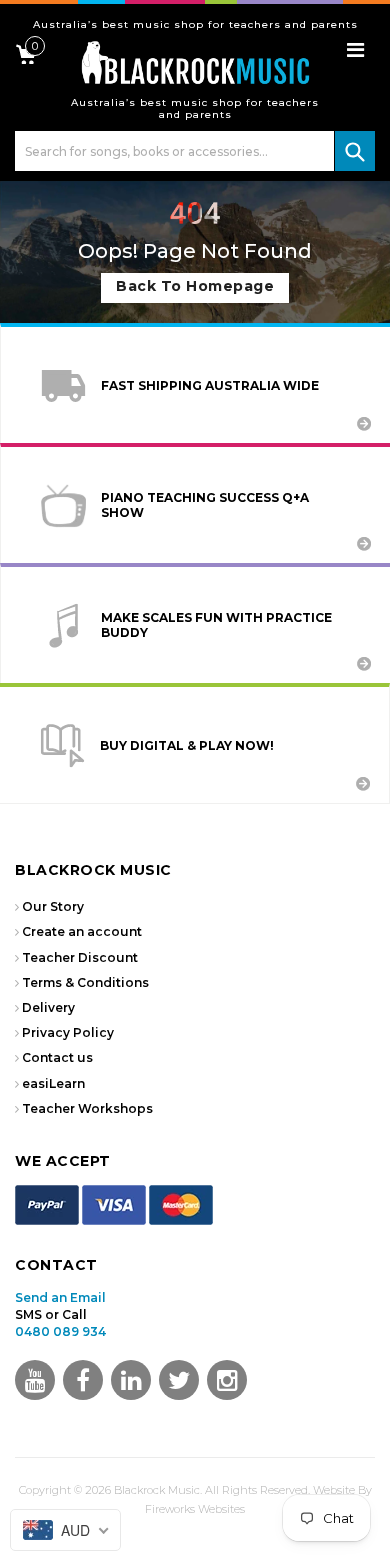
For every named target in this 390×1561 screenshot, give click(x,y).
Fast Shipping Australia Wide (210, 385)
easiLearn (53, 1083)
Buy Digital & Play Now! (187, 745)
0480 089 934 (60, 1331)
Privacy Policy (68, 1032)
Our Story (53, 906)
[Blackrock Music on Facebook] (83, 1380)
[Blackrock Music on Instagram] (227, 1380)
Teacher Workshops (87, 1108)
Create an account (82, 931)
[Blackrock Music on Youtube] (35, 1380)
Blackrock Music (157, 1490)
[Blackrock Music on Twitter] (131, 1380)
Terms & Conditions (85, 982)
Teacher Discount (80, 957)
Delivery (48, 1007)
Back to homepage (195, 286)
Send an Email (60, 1297)
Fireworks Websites (195, 1509)
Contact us (57, 1057)
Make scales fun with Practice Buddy (216, 625)
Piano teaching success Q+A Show (205, 505)
